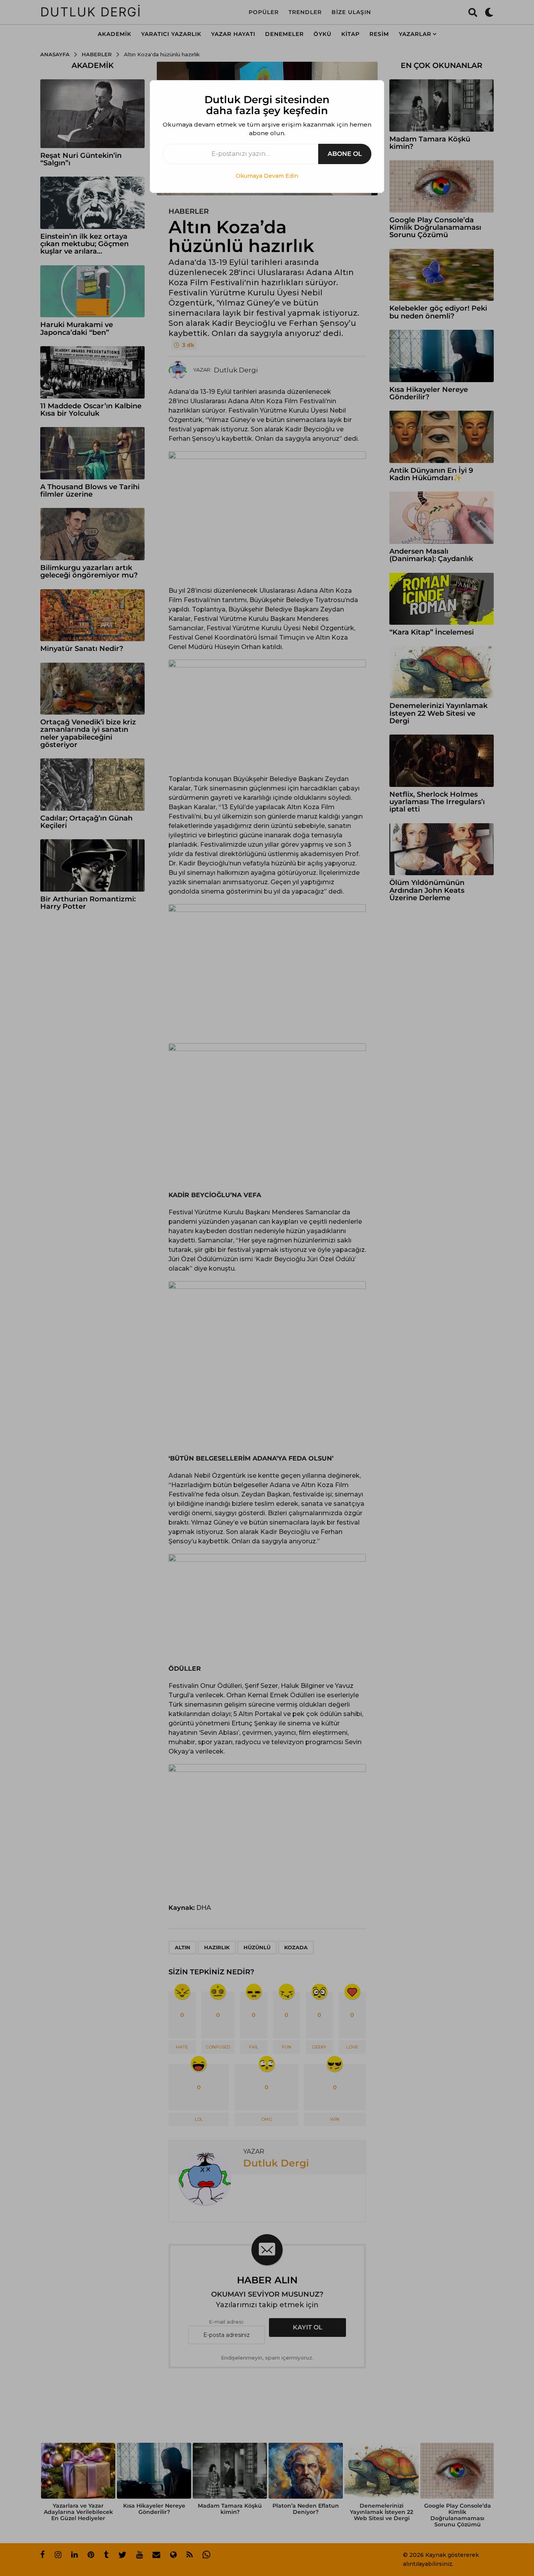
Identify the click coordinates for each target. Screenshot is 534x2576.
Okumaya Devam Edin (267, 176)
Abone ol (345, 154)
